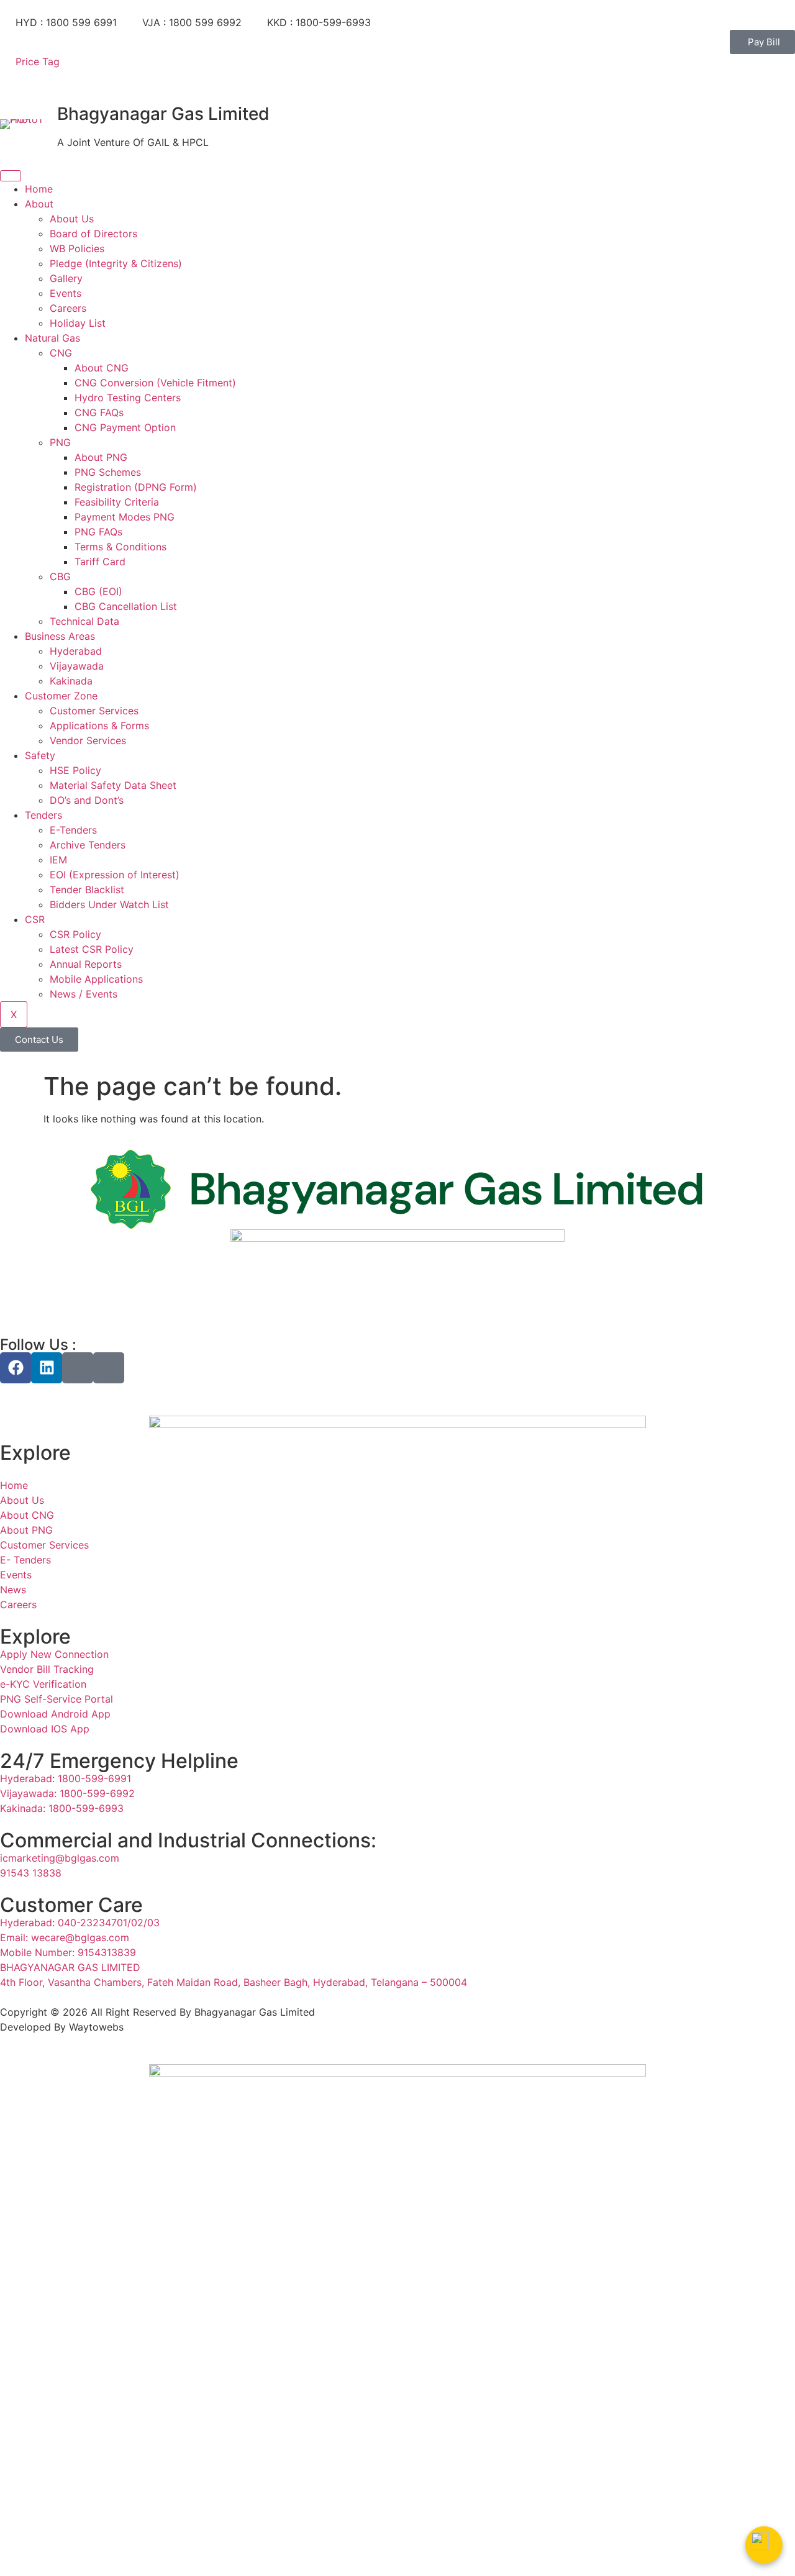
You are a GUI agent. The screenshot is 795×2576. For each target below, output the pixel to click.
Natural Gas (52, 338)
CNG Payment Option (125, 427)
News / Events (84, 994)
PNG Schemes (108, 472)
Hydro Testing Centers (128, 398)
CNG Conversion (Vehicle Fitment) (155, 383)
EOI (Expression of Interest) (115, 875)
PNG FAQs (98, 532)
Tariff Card (100, 562)
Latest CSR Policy (92, 949)
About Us (72, 219)
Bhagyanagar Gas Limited (163, 114)
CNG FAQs (99, 412)
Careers (68, 308)
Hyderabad (76, 651)
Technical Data (84, 621)
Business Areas (60, 636)
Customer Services (94, 711)
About (39, 204)
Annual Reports (86, 964)
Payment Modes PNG (125, 517)
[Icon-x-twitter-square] (109, 1368)
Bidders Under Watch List (109, 904)
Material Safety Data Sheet (113, 785)
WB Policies (77, 248)
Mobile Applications (96, 979)
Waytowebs (96, 2027)
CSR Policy (75, 934)
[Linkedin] (47, 1368)
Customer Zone (61, 696)
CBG (60, 576)
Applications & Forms (99, 726)
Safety (40, 755)
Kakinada (71, 681)
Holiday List (78, 323)
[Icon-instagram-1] (78, 1368)
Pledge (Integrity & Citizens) (116, 263)
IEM (58, 860)
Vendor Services (88, 740)
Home (39, 189)
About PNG (101, 457)
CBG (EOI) (100, 591)
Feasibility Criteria (117, 502)
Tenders (43, 815)
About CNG (102, 368)
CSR (35, 919)
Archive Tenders (88, 845)
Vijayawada (77, 666)
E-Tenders (73, 830)
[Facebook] (16, 1368)
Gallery (66, 278)
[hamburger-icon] (11, 176)
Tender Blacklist (87, 890)
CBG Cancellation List (126, 606)
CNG (61, 353)
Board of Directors (93, 234)
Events (66, 293)
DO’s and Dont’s (87, 800)
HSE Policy (75, 770)
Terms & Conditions (120, 547)
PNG (60, 442)
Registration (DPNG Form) (136, 487)
